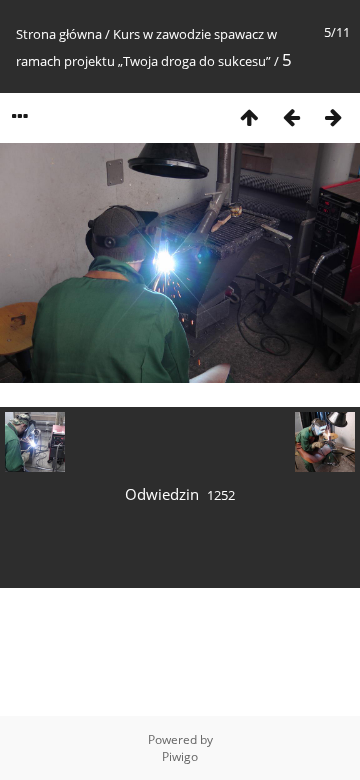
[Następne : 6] (333, 116)
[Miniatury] (249, 116)
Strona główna (59, 34)
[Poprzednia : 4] (291, 116)
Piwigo (180, 756)
